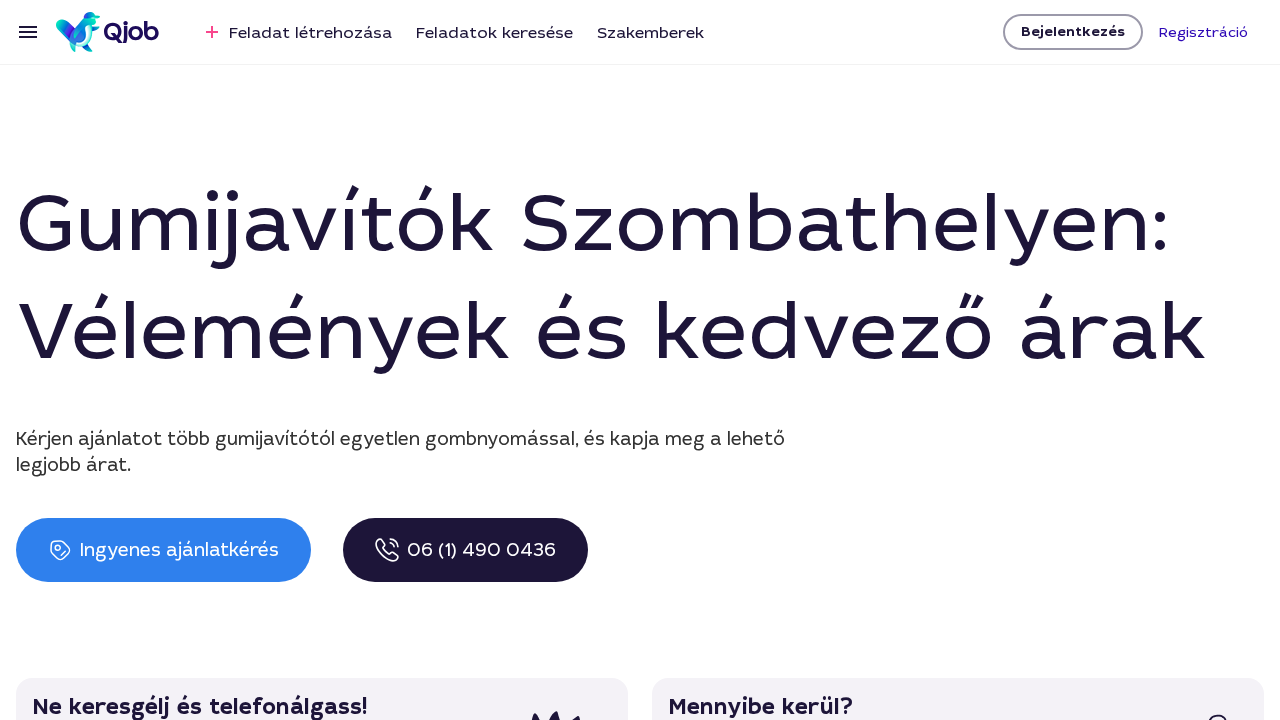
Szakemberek (650, 32)
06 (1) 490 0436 (481, 550)
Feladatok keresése (494, 32)
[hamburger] (28, 32)
